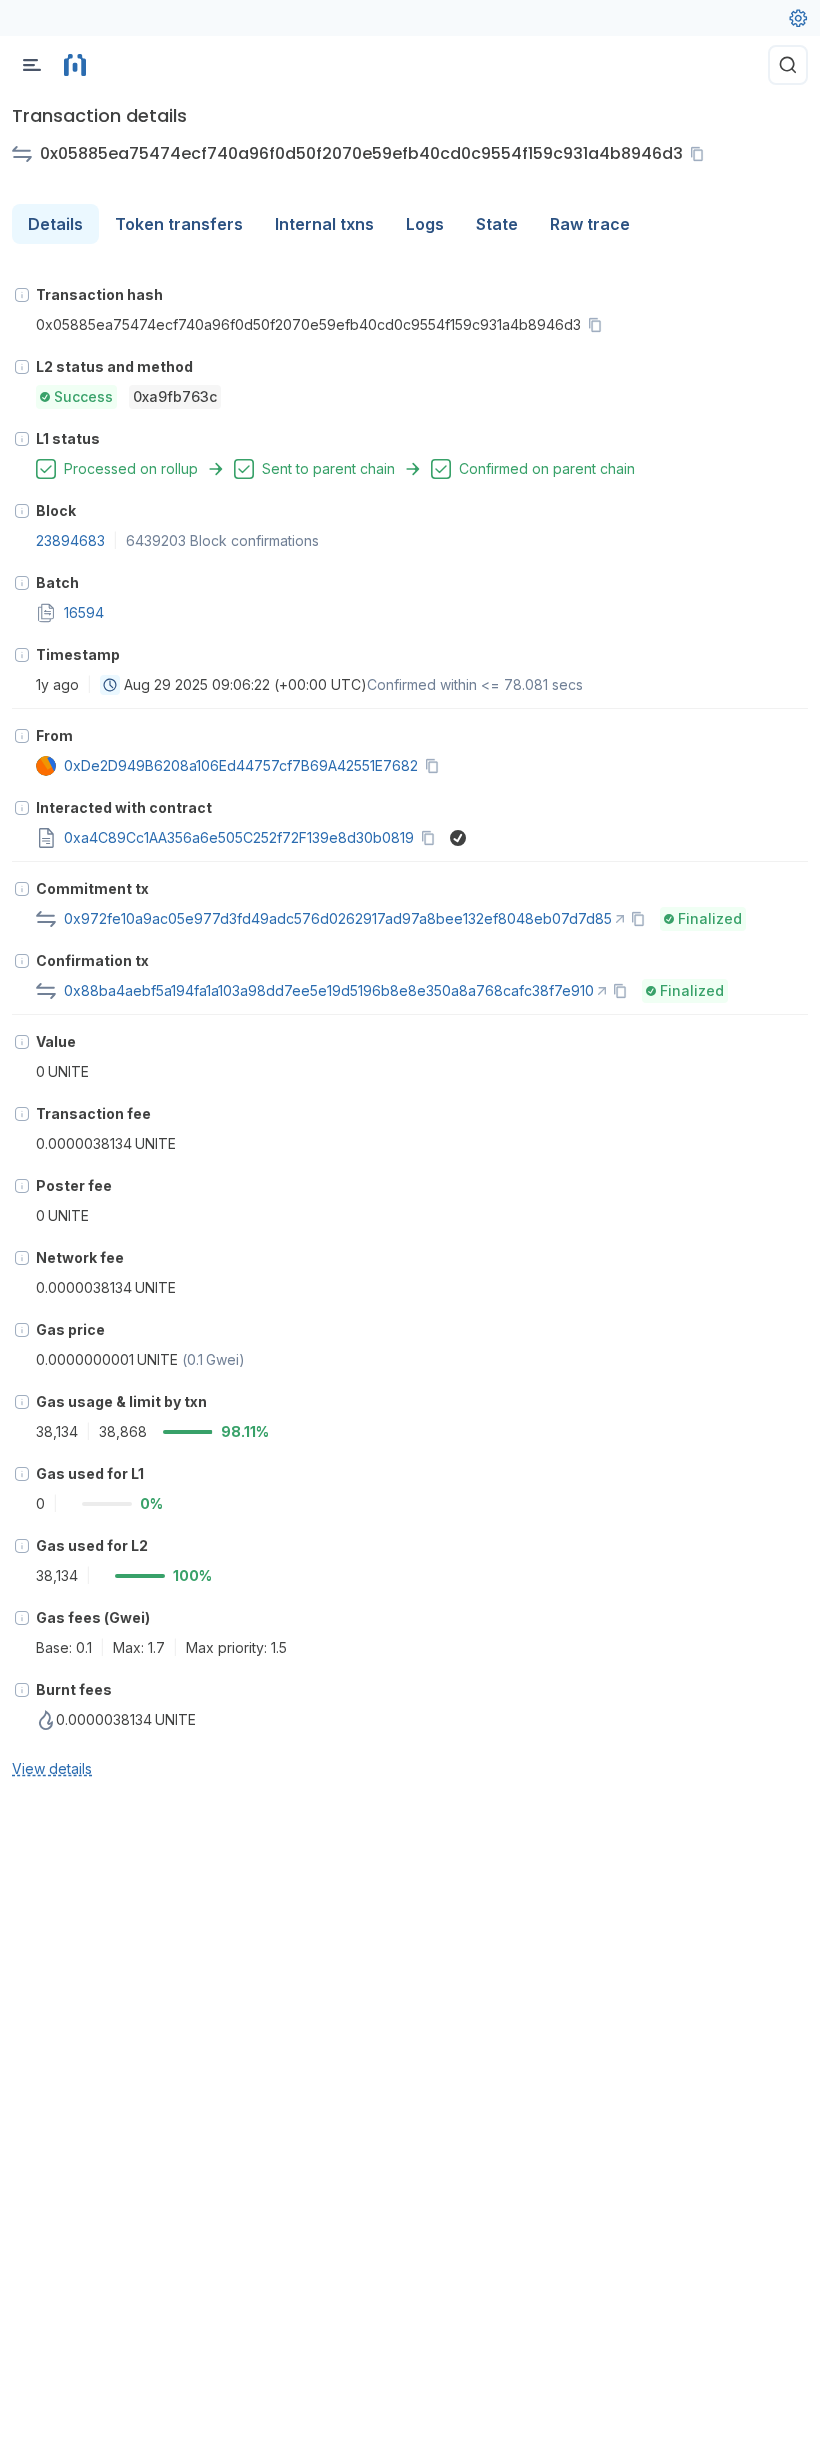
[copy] (701, 154)
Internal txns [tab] (324, 224)
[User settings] (798, 18)
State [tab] (497, 224)
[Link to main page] (75, 65)
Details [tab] (55, 224)
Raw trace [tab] (590, 224)
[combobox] (110, 685)
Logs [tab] (425, 224)
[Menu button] (32, 65)
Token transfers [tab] (179, 224)
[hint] (22, 295)
